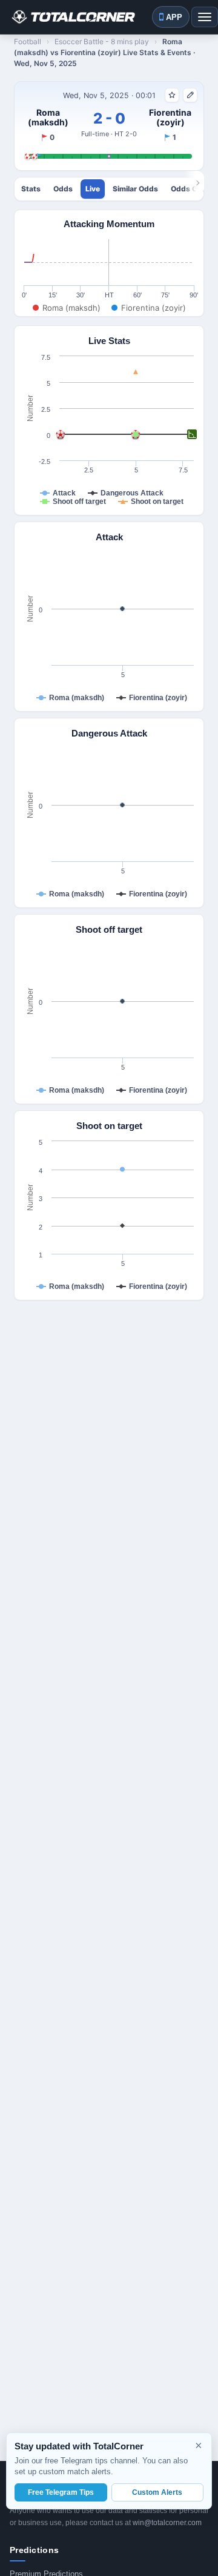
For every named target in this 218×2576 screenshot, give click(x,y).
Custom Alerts (157, 2492)
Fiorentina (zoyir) (170, 118)
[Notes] (190, 95)
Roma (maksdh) (48, 118)
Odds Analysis (63, 189)
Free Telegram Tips (61, 2492)
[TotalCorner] (73, 17)
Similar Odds (135, 189)
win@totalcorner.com (167, 2523)
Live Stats (93, 189)
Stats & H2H (31, 189)
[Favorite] (172, 95)
